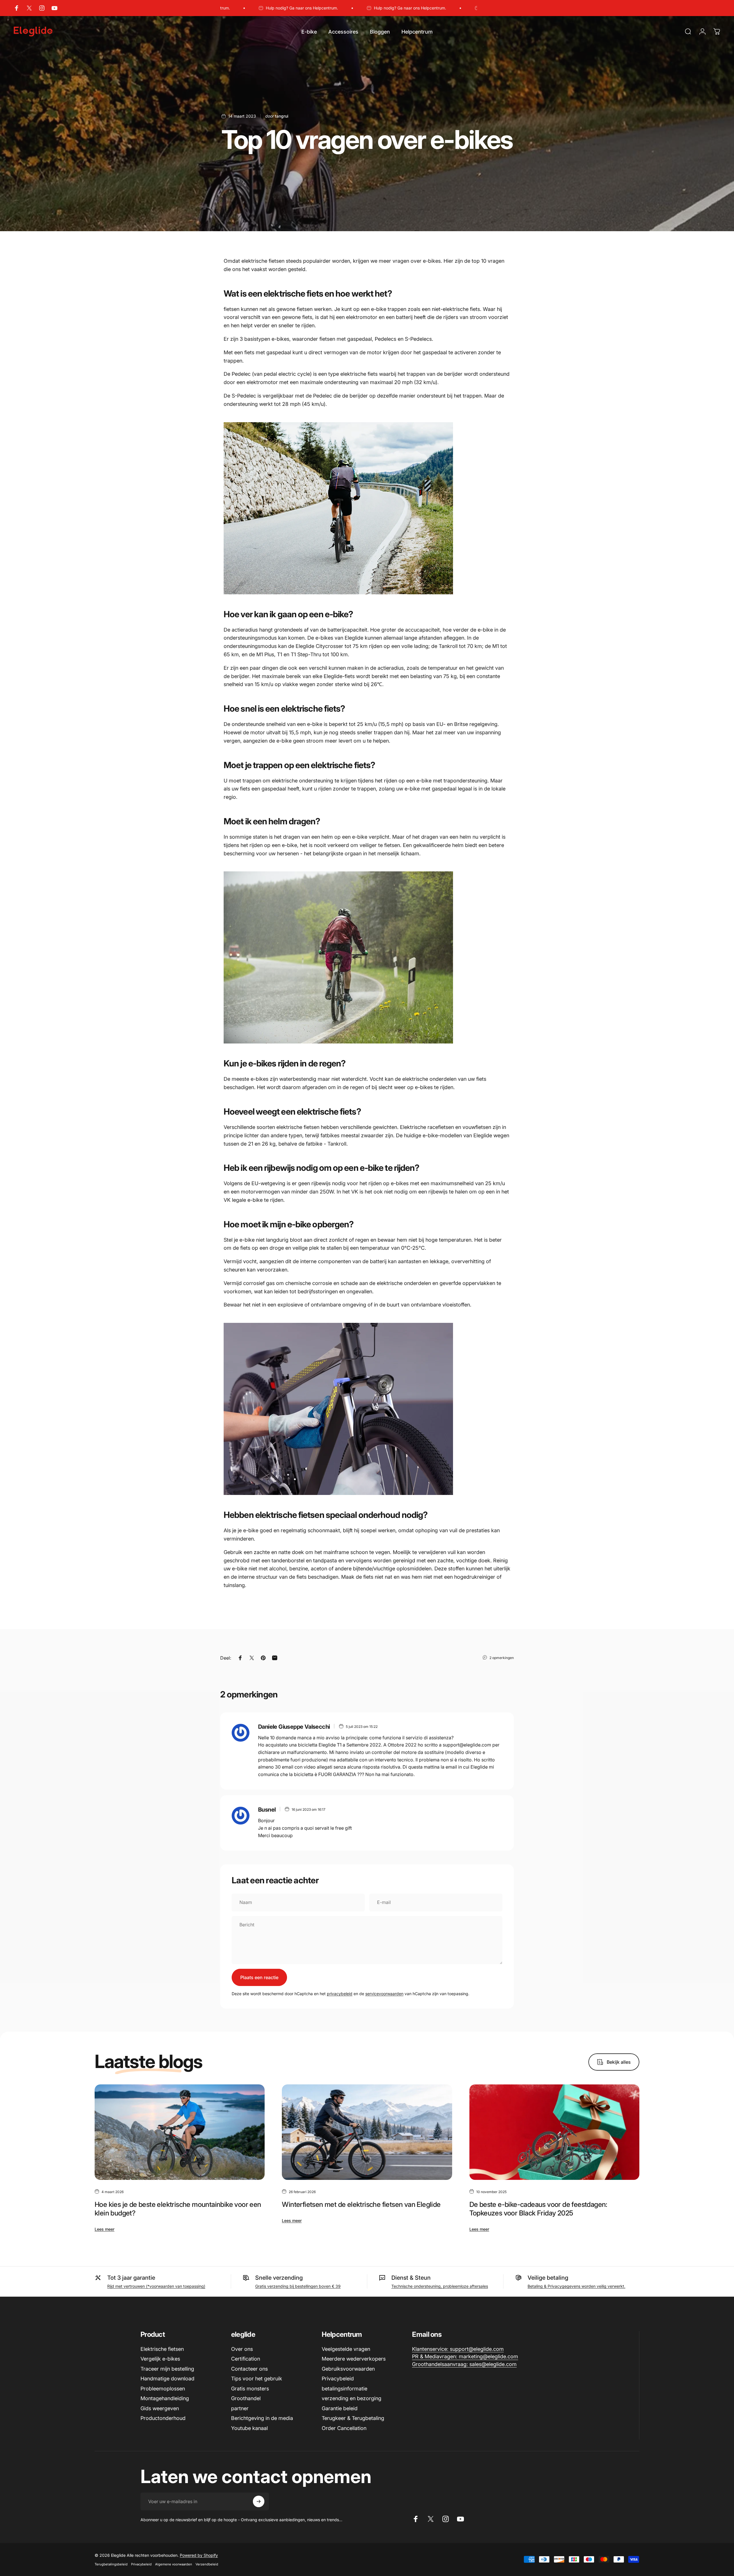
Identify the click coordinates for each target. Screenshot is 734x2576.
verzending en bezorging (352, 2398)
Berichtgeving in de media (262, 2418)
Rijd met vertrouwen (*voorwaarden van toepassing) (156, 2286)
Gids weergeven (160, 2408)
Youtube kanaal (249, 2428)
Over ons (242, 2349)
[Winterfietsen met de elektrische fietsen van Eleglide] (367, 2132)
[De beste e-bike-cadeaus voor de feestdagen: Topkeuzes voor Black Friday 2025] (554, 2132)
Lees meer (105, 2229)
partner (240, 2408)
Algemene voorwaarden (174, 2564)
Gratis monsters (250, 2389)
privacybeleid (340, 1994)
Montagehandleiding (165, 2398)
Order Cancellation (344, 2428)
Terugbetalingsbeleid (111, 2564)
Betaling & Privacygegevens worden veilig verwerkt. (576, 2286)
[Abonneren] (259, 2501)
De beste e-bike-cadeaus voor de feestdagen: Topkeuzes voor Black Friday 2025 (538, 2209)
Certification (246, 2359)
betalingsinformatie (344, 2389)
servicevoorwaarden (384, 1994)
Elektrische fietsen (162, 2349)
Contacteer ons (249, 2369)
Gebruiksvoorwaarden (348, 2369)
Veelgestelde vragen (346, 2349)
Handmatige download (167, 2379)
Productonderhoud (163, 2418)
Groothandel (246, 2398)
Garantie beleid (340, 2408)
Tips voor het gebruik (257, 2379)
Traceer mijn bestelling (167, 2369)
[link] (458, 2349)
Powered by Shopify (199, 2555)
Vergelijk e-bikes (160, 2359)
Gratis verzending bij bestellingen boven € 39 (298, 2286)
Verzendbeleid (207, 2564)
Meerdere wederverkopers (354, 2359)
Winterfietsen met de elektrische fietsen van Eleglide (361, 2204)
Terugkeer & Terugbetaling (353, 2418)
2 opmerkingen (502, 1658)
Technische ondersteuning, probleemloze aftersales (440, 2286)
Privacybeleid (338, 2379)
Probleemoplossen (163, 2389)
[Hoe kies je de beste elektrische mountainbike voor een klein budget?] (180, 2132)
